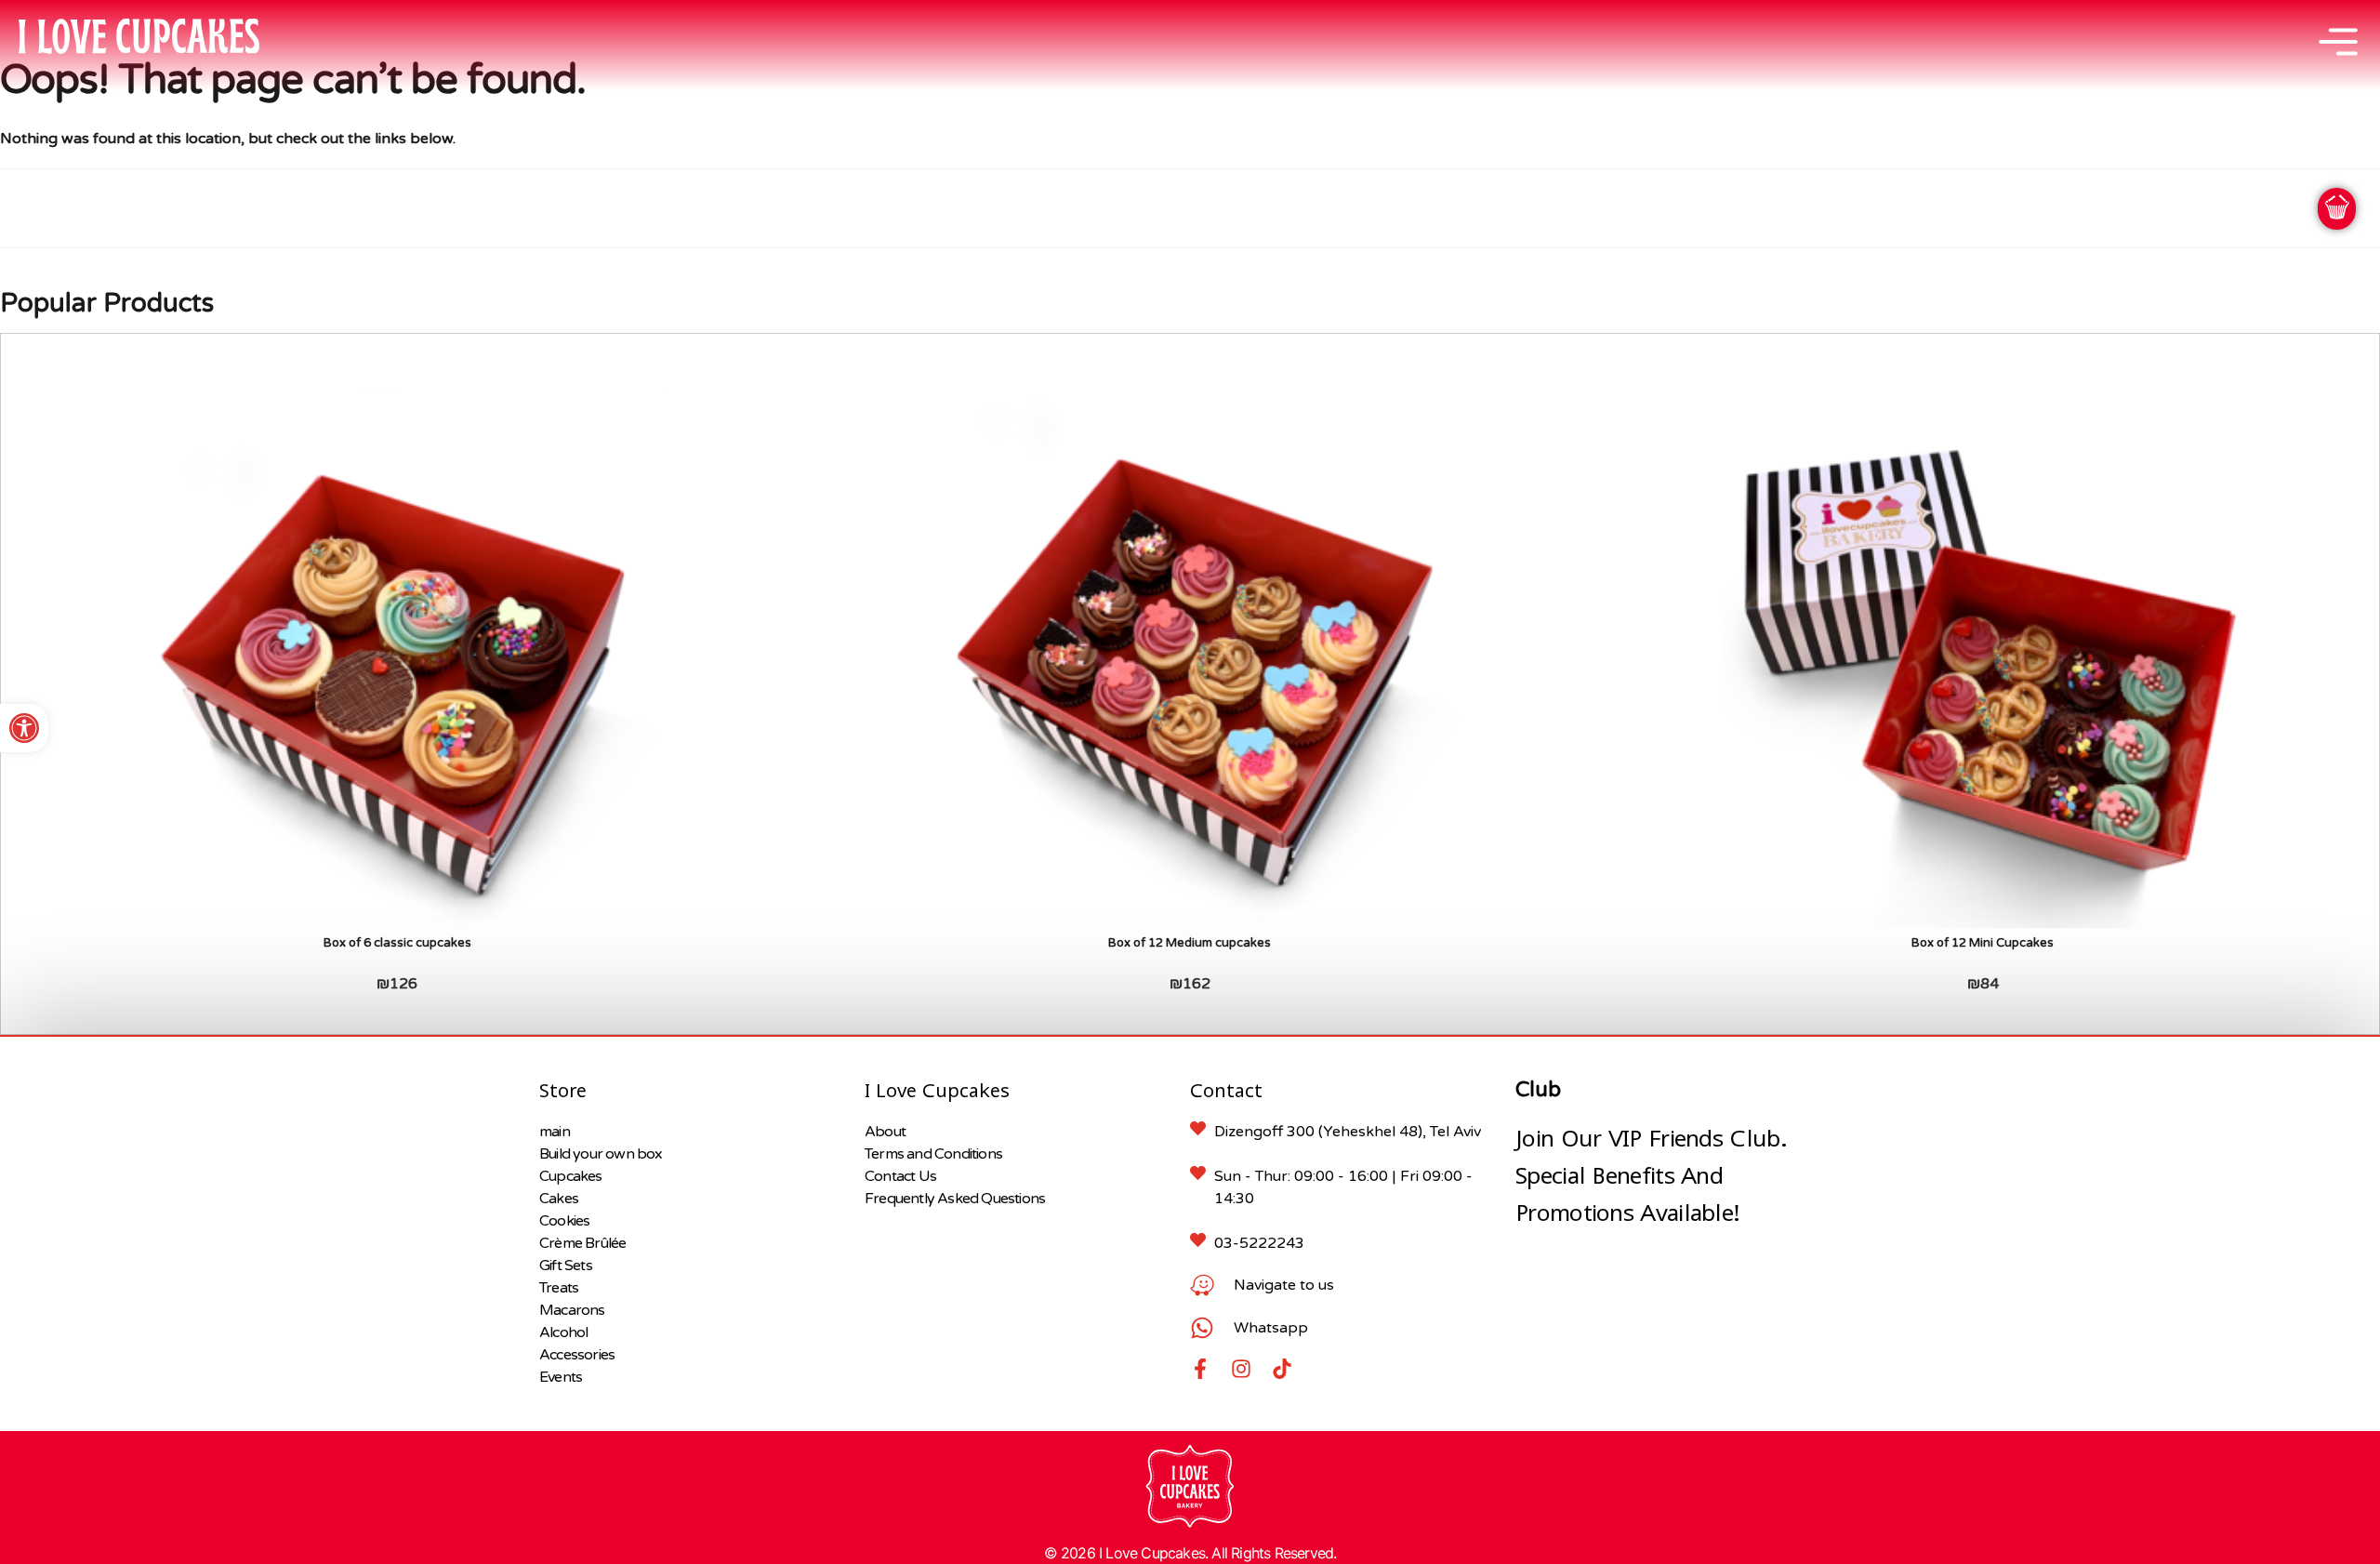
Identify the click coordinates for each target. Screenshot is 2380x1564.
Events (561, 1377)
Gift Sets (566, 1266)
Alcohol (563, 1332)
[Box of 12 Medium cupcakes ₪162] (1190, 658)
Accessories (577, 1355)
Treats (559, 1288)
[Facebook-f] (1200, 1369)
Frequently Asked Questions (955, 1199)
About (885, 1132)
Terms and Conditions (933, 1154)
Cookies (564, 1221)
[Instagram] (1241, 1369)
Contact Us (900, 1176)
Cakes (559, 1199)
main (555, 1132)
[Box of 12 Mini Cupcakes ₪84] (1983, 658)
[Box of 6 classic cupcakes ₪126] (397, 658)
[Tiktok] (1282, 1369)
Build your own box (601, 1154)
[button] (24, 728)
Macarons (572, 1310)
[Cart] (2337, 209)
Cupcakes (571, 1176)
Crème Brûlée (582, 1243)
